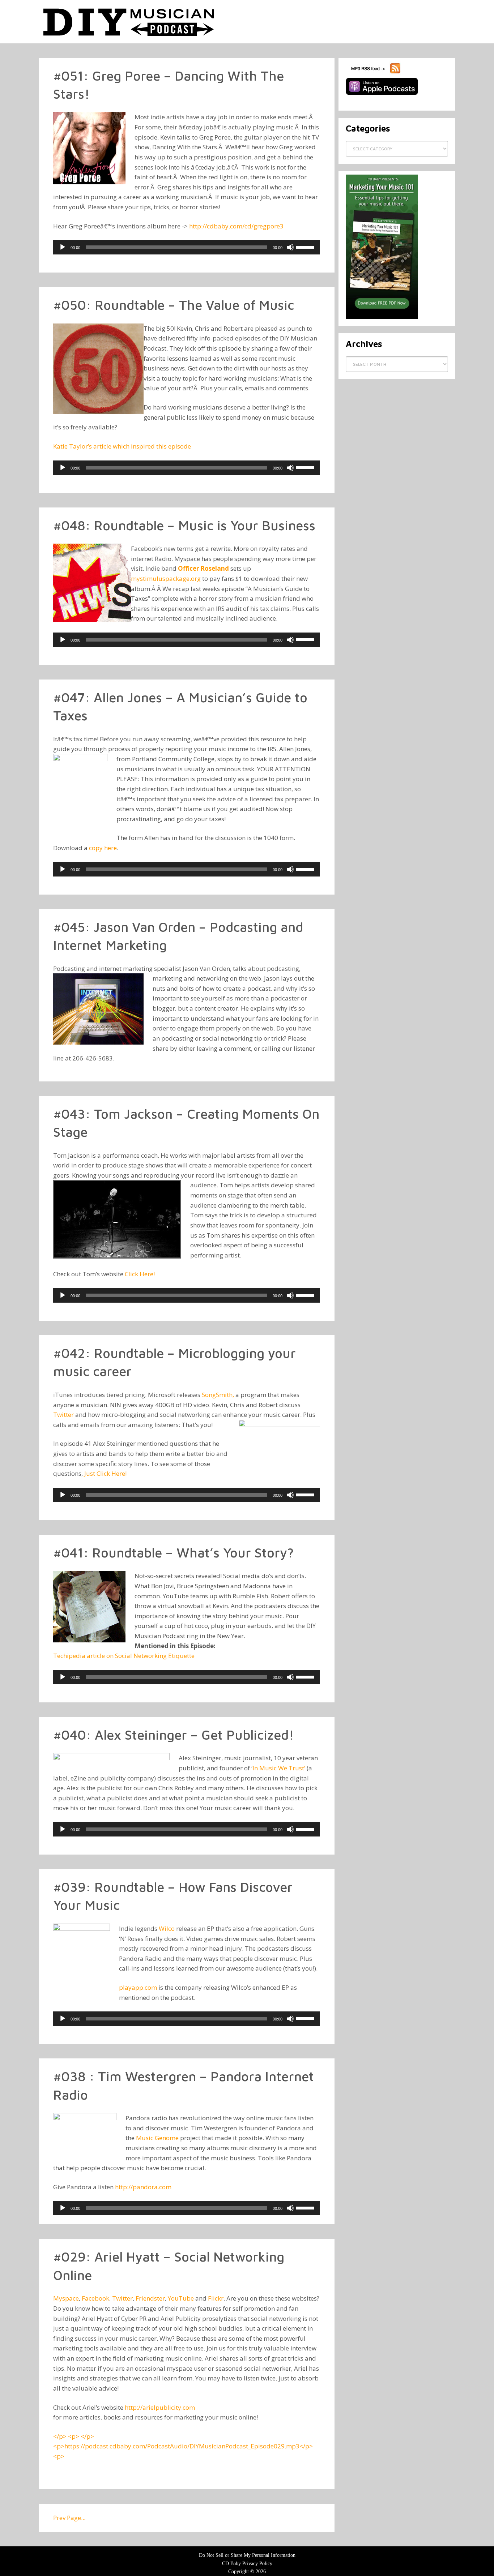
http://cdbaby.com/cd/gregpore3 (236, 226)
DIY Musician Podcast (129, 22)
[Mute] (290, 247)
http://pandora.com (143, 2187)
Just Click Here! (105, 1473)
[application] (187, 247)
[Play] (63, 247)
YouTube (181, 2298)
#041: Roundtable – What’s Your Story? (173, 1553)
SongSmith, (218, 1395)
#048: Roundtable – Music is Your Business (184, 525)
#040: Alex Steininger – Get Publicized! (174, 1735)
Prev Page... (69, 2518)
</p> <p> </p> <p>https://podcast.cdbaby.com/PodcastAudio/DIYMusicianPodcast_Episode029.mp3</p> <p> (183, 2446)
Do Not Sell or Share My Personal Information (247, 2555)
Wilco (167, 1928)
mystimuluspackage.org (166, 578)
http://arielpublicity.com (160, 2407)
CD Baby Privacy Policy (247, 2564)
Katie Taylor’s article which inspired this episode (122, 446)
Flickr (216, 2298)
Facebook (95, 2298)
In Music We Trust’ (279, 1768)
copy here (103, 848)
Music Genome (157, 2138)
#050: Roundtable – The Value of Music (174, 305)
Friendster (150, 2298)
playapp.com (138, 1987)
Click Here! (140, 1274)
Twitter (63, 1415)
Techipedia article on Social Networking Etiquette (124, 1656)
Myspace (66, 2298)
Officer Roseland (203, 568)
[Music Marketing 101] (382, 318)
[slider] (306, 247)
